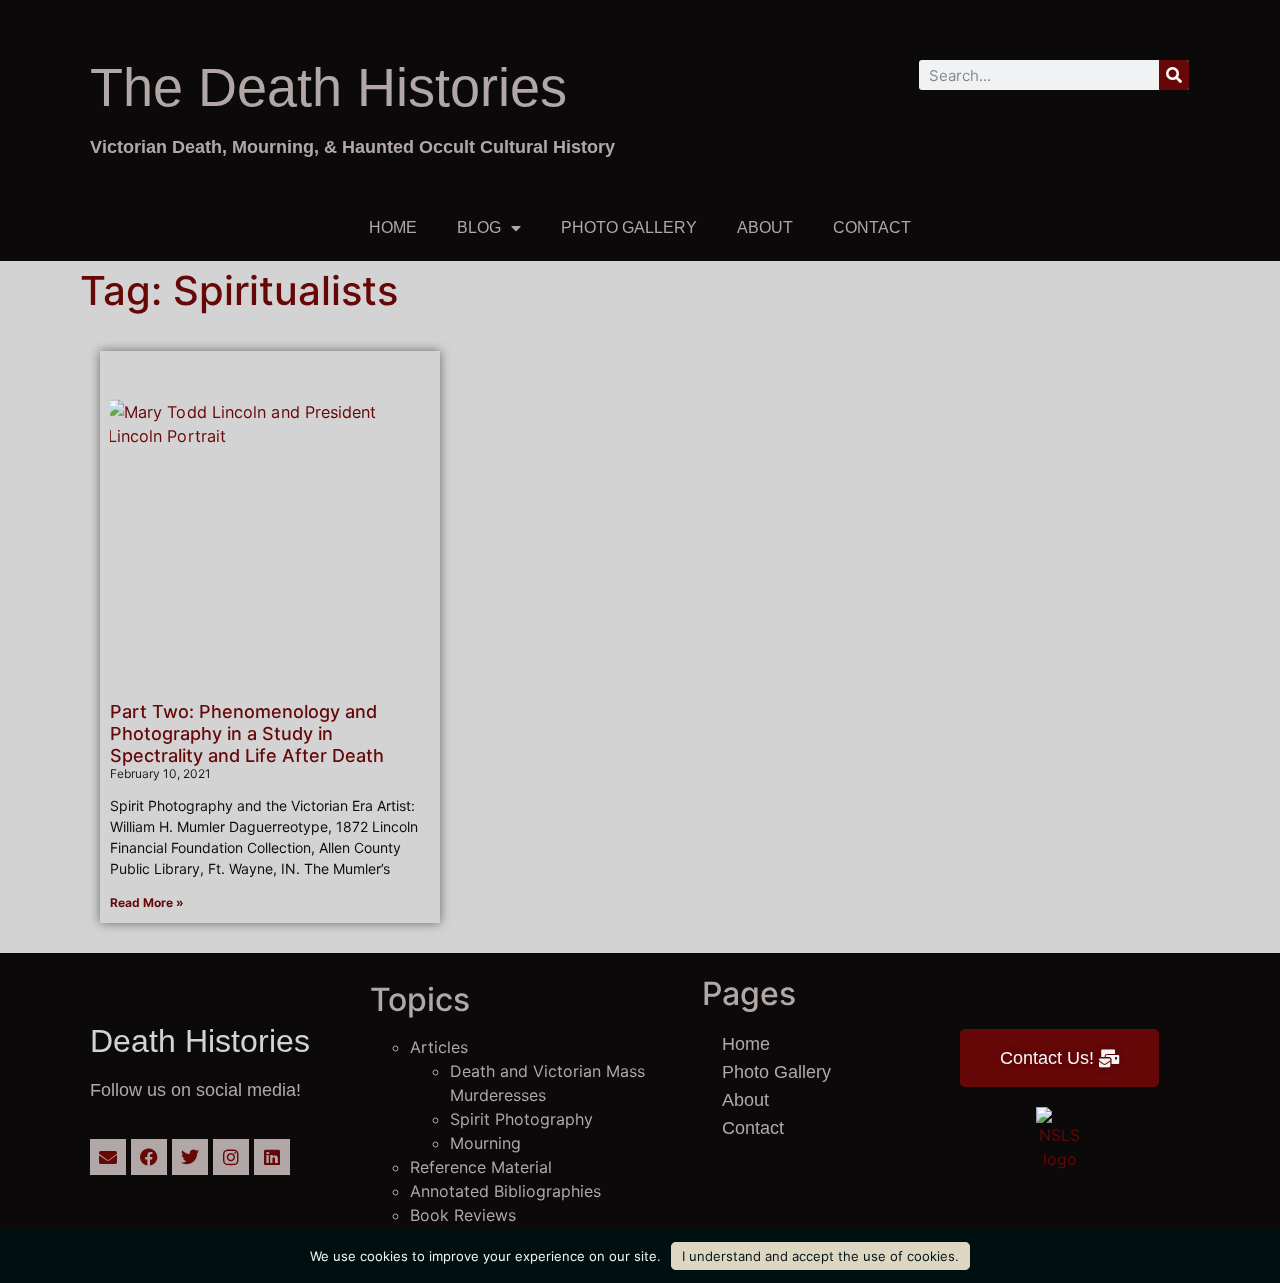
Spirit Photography (521, 1119)
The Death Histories (328, 87)
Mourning (485, 1143)
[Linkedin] (272, 1157)
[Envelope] (108, 1157)
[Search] (1174, 75)
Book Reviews (463, 1215)
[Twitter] (190, 1157)
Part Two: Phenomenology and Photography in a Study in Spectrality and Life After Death (247, 733)
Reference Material (481, 1167)
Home (393, 227)
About (765, 227)
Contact (872, 227)
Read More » (147, 902)
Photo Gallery (629, 227)
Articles (439, 1047)
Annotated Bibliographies (505, 1191)
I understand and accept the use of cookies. (820, 1256)
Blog (479, 227)
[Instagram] (231, 1157)
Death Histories (200, 1041)
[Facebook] (149, 1157)
